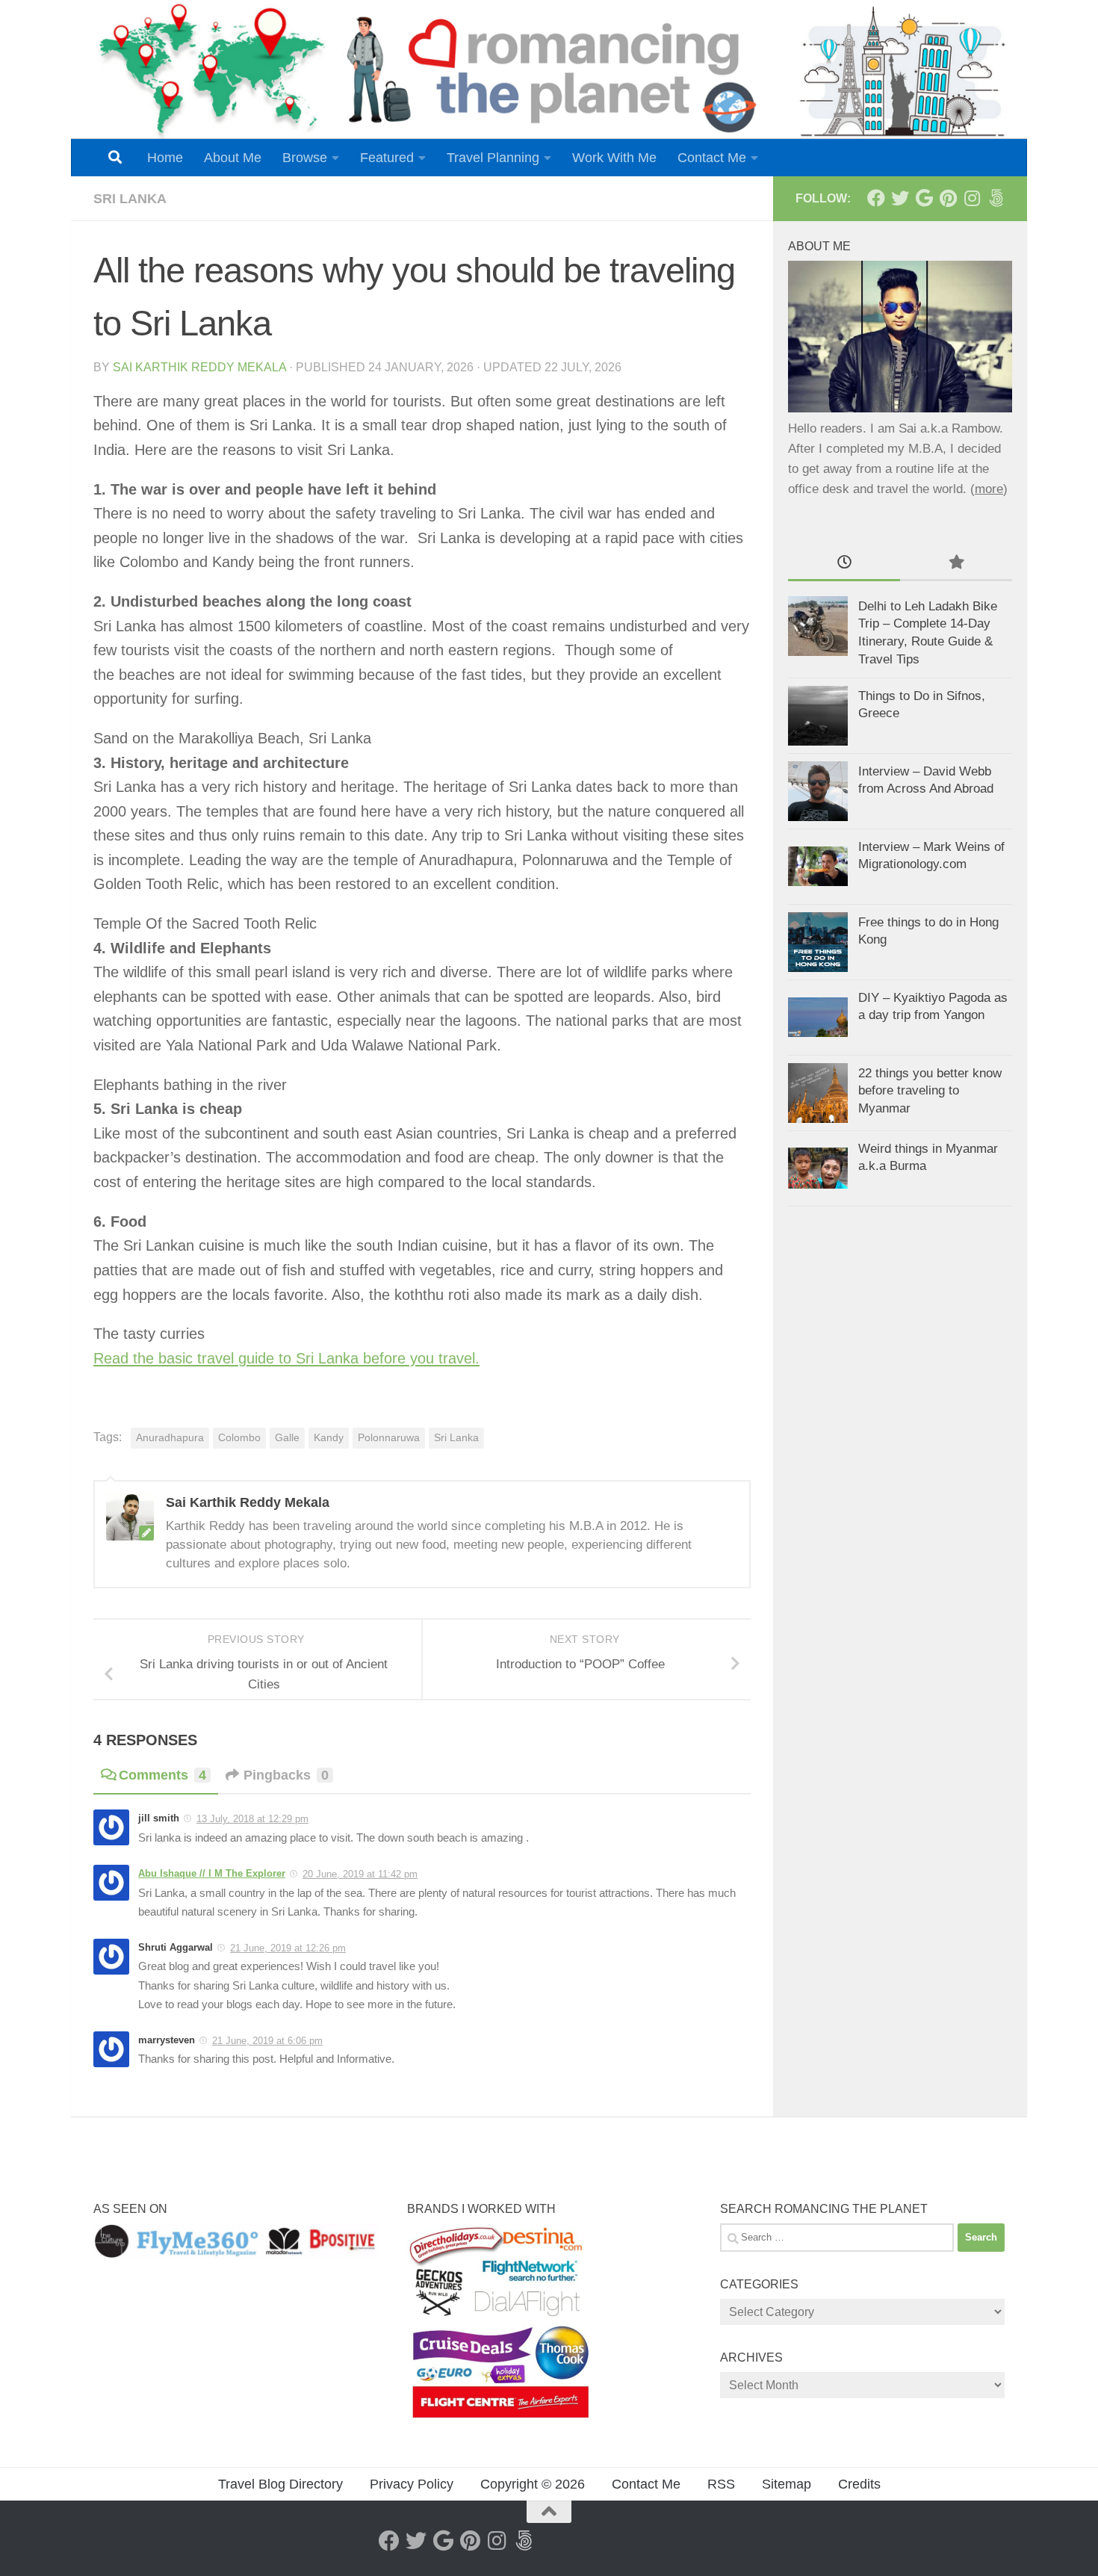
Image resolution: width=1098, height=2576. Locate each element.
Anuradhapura (170, 1438)
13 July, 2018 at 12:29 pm (252, 1819)
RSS (721, 2484)
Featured (387, 158)
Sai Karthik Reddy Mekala (199, 367)
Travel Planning (493, 158)
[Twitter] (900, 198)
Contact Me (712, 158)
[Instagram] (972, 198)
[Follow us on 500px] (996, 198)
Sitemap (787, 2484)
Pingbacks (286, 1775)
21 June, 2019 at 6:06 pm (267, 2041)
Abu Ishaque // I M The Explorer (212, 1873)
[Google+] (924, 198)
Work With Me (614, 158)
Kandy (329, 1438)
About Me (233, 158)
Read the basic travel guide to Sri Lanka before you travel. (286, 1358)
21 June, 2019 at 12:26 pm (288, 1948)
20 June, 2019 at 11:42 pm (360, 1874)
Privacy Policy (412, 2484)
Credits (859, 2484)
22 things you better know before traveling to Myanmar (930, 1091)
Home (165, 158)
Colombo (239, 1438)
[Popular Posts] (956, 563)
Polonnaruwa (389, 1438)
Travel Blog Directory (280, 2484)
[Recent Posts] (844, 563)
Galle (287, 1438)
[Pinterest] (948, 198)
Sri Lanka (130, 199)
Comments (162, 1775)
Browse (305, 158)
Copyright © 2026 (533, 2484)
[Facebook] (876, 198)
